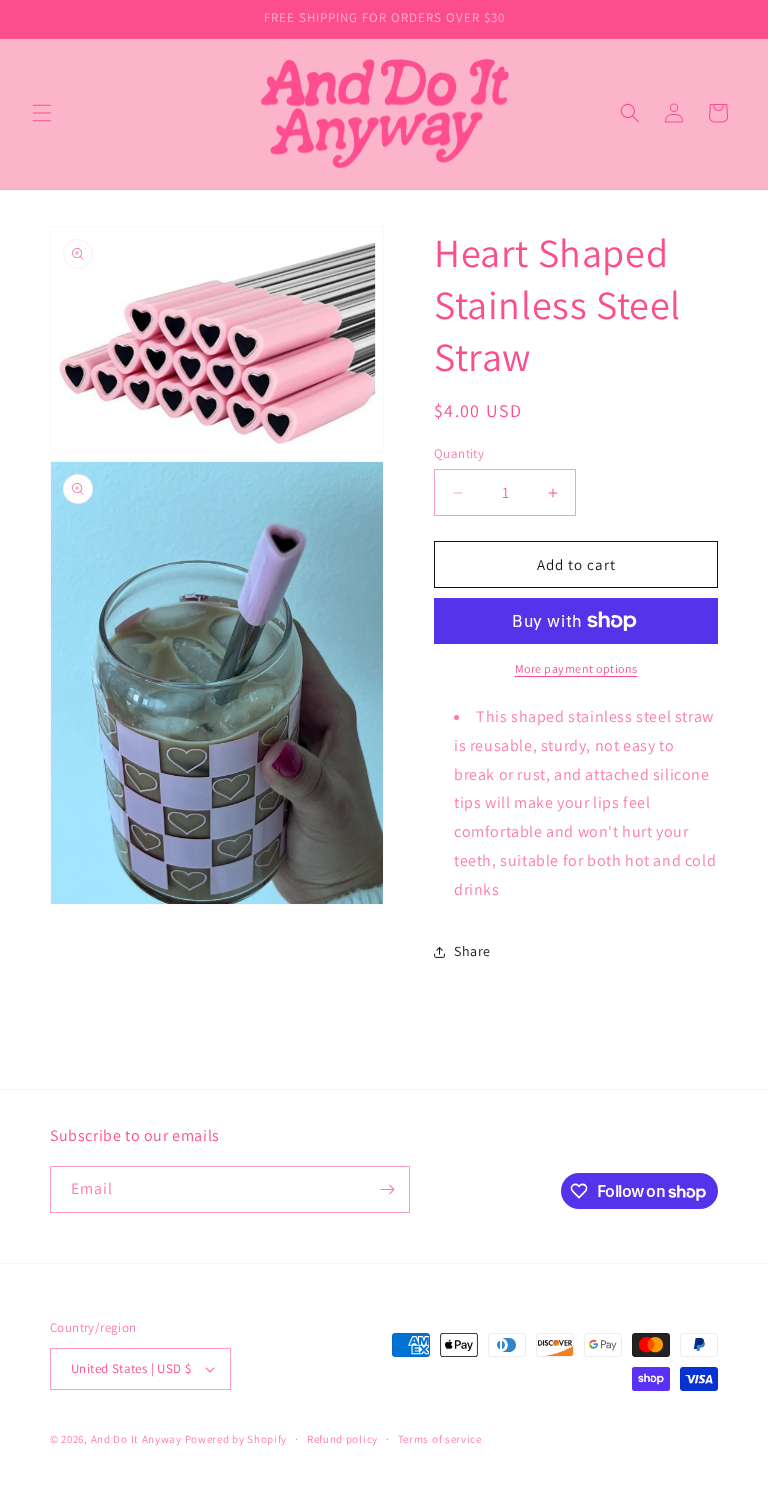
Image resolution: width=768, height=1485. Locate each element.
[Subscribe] (387, 1189)
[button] (42, 113)
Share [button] (472, 951)
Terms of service (440, 1439)
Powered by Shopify (236, 1439)
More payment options (576, 668)
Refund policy (342, 1439)
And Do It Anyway (136, 1439)
